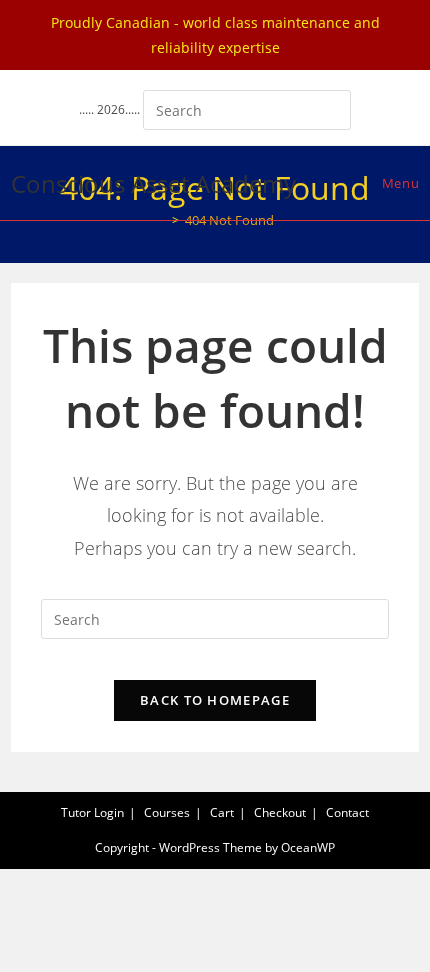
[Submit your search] (331, 107)
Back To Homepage (215, 700)
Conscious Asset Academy (153, 183)
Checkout (280, 812)
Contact (347, 812)
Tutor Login (92, 812)
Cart (222, 812)
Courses (167, 812)
